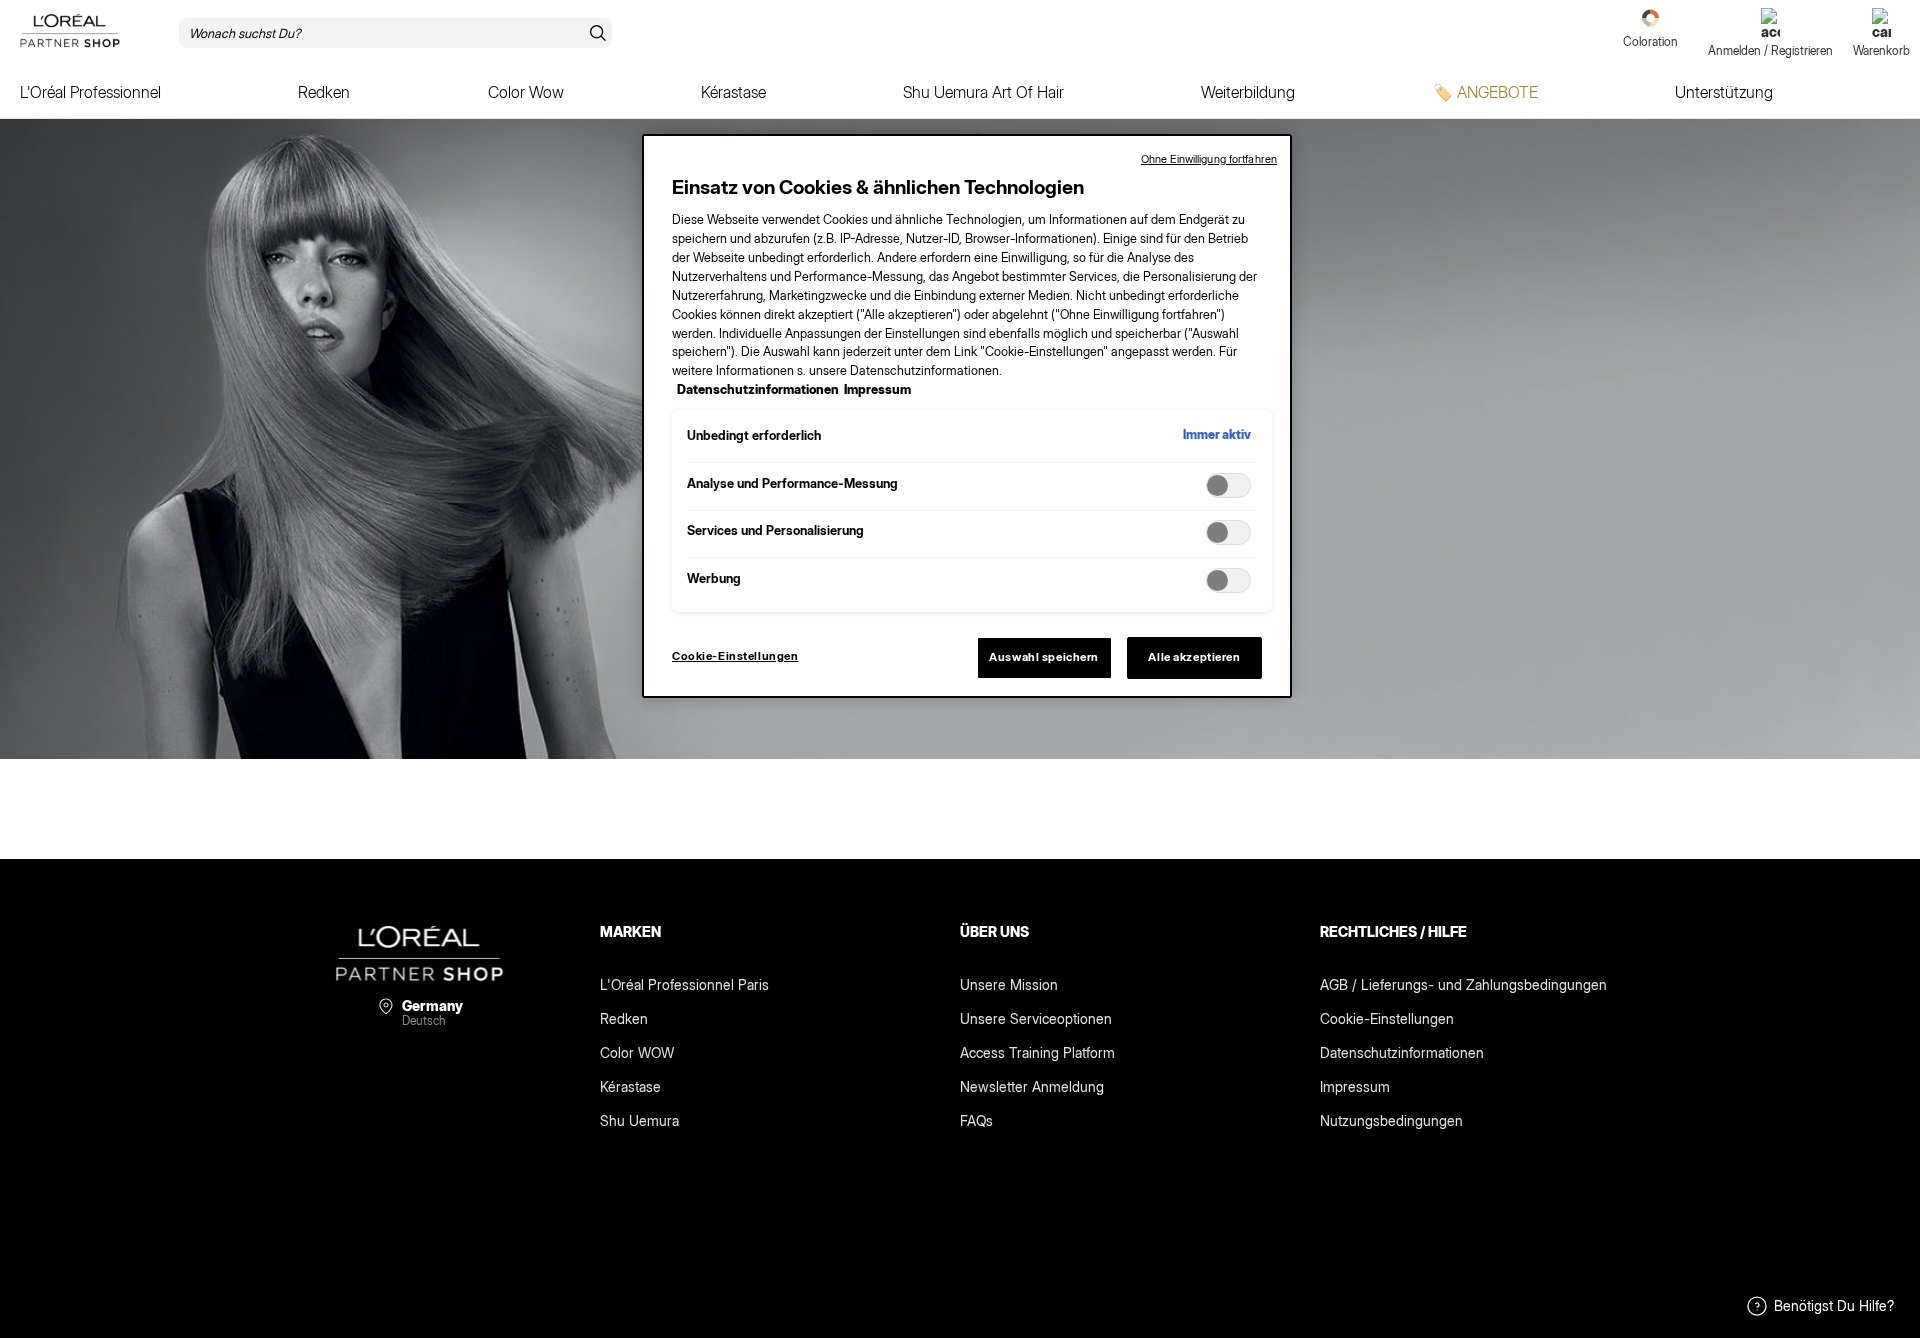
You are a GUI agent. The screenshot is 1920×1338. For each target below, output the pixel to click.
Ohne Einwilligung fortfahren (1209, 159)
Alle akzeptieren (1194, 657)
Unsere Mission (1009, 984)
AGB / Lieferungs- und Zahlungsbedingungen (1463, 984)
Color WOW (637, 1052)
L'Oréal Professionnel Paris (684, 984)
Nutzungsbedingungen (1391, 1120)
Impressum (1355, 1086)
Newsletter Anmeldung (1032, 1086)
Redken (624, 1018)
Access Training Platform (1037, 1052)
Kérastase (630, 1086)
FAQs (976, 1120)
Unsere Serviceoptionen (1036, 1018)
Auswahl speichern (1044, 657)
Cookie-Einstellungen (1387, 1018)
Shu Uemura (639, 1120)
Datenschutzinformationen (1402, 1052)
